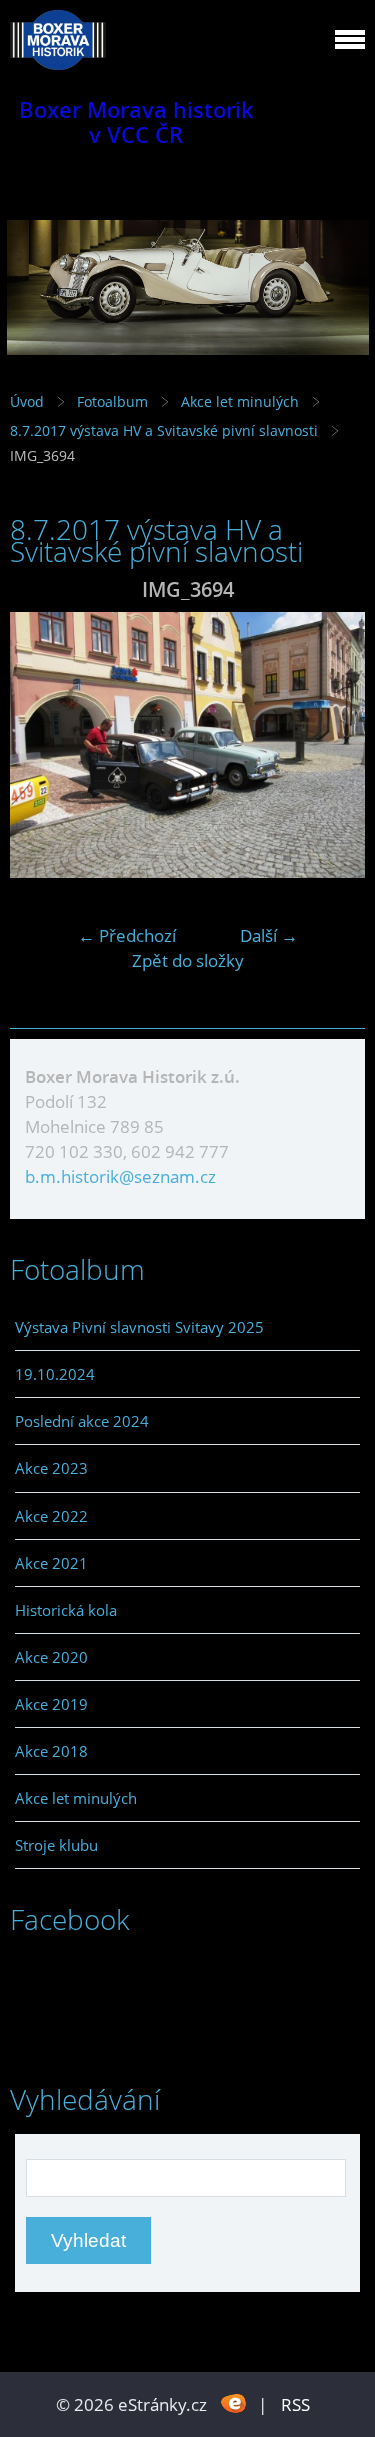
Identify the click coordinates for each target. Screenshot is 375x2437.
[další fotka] (332, 745)
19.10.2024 (55, 1374)
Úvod (27, 401)
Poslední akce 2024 (82, 1421)
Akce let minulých (240, 401)
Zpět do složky (188, 960)
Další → (269, 935)
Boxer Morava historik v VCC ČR (136, 122)
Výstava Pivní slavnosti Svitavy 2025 (139, 1327)
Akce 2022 (51, 1516)
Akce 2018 (51, 1751)
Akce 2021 (51, 1563)
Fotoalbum (112, 401)
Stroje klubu (56, 1845)
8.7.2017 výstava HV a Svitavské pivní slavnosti (166, 430)
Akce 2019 (51, 1704)
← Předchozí (127, 935)
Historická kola (66, 1610)
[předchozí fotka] (42, 745)
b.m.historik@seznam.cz (120, 1176)
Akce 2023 (51, 1468)
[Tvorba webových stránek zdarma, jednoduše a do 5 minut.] (234, 2402)
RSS (295, 2404)
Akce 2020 (51, 1657)
